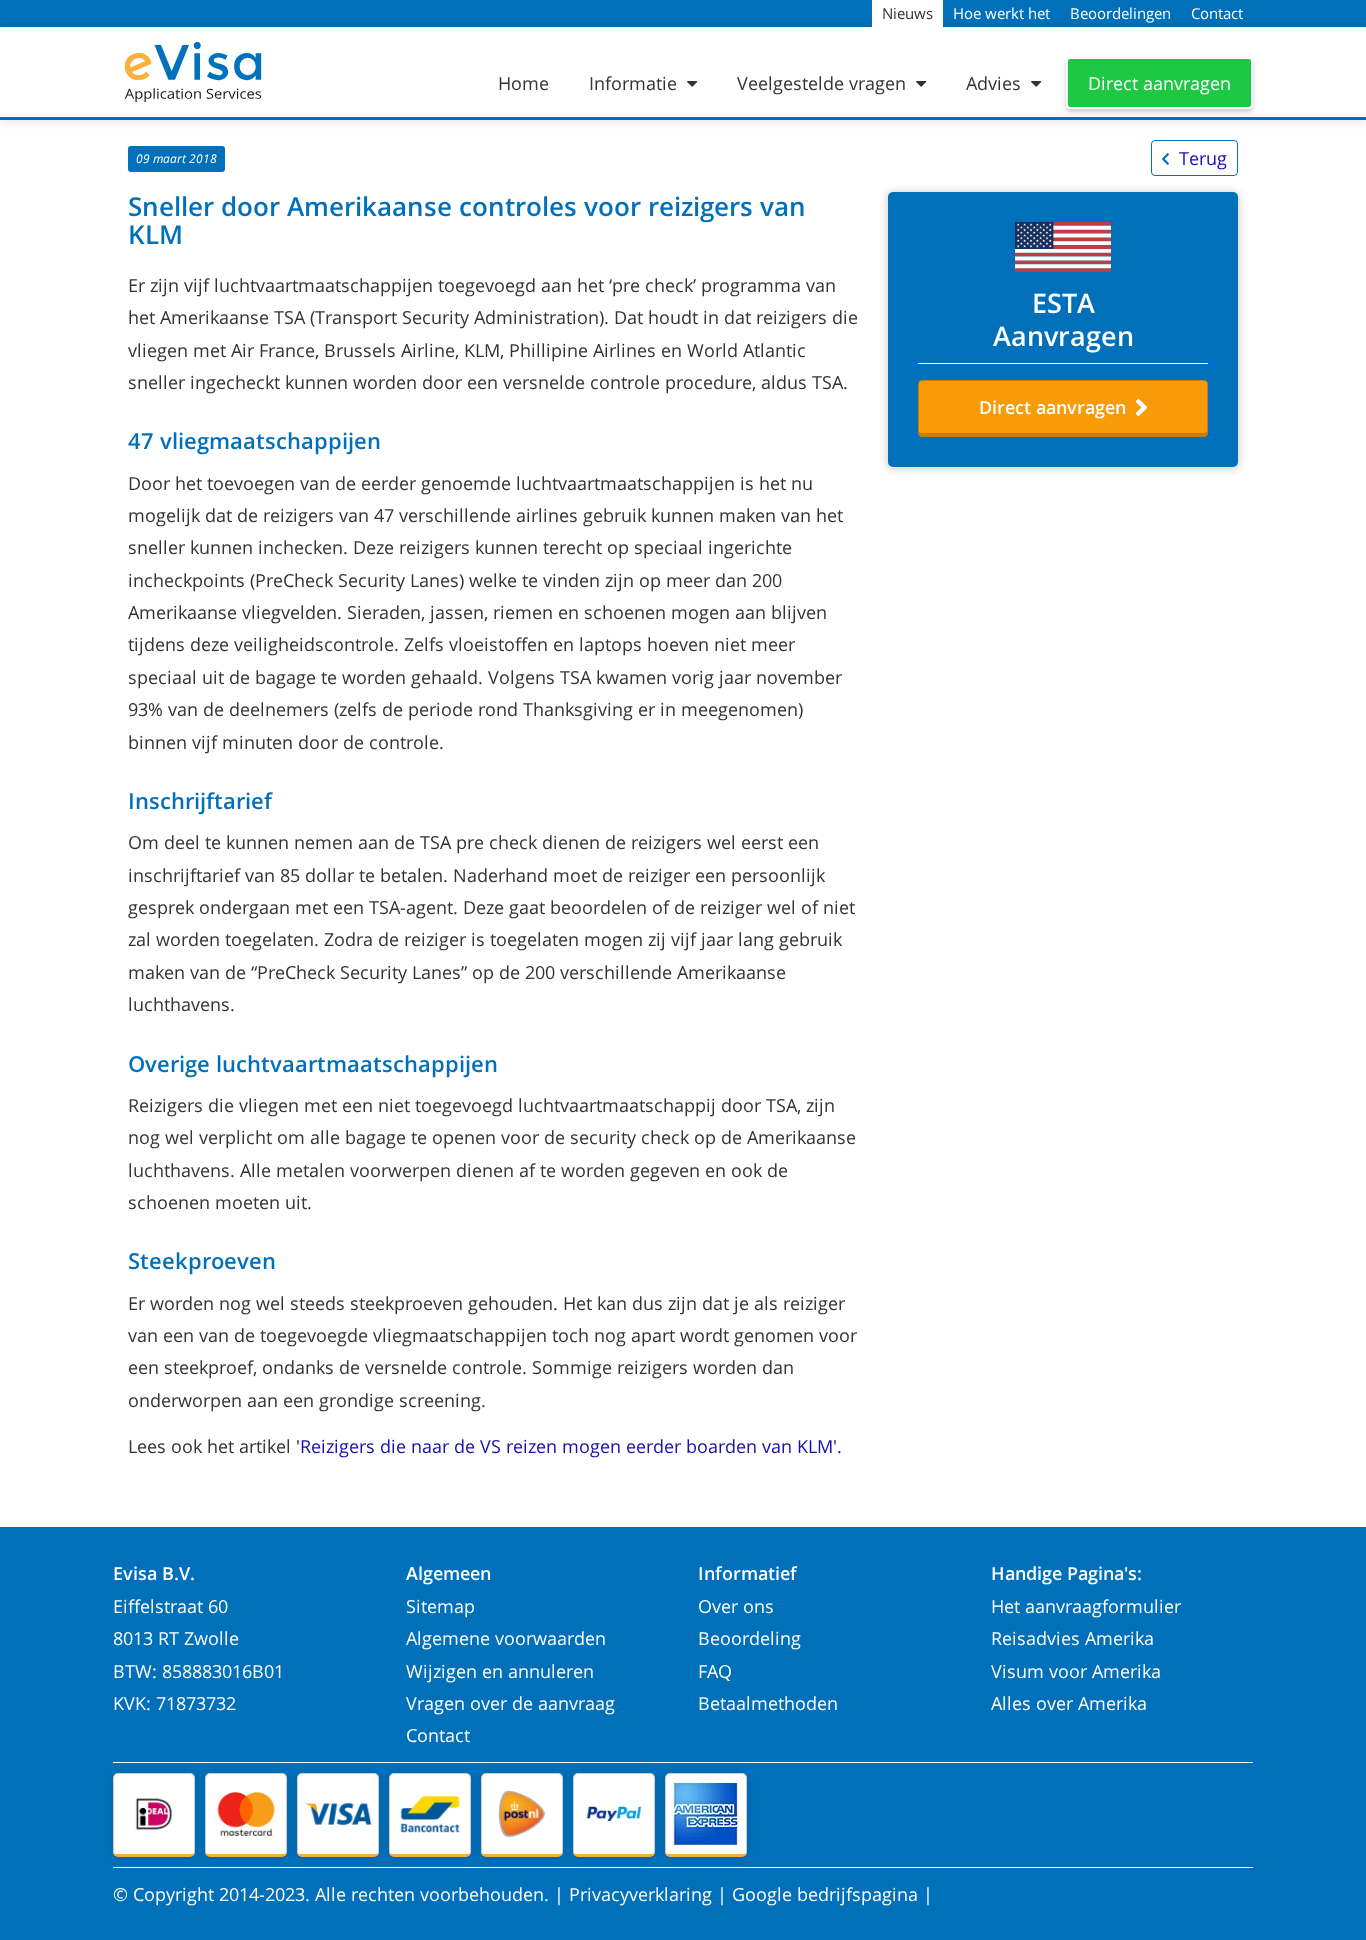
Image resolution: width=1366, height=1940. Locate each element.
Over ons (736, 1606)
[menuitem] (528, 83)
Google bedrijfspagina (825, 1894)
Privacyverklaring (640, 1894)
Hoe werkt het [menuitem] (1001, 13)
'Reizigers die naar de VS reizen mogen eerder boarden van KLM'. (569, 1446)
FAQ (715, 1671)
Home (523, 83)
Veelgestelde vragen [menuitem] (824, 83)
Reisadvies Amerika (1072, 1638)
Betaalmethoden (768, 1703)
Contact (438, 1735)
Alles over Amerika (1069, 1703)
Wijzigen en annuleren (500, 1671)
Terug (1203, 158)
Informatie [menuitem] (635, 83)
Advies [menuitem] (996, 83)
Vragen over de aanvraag (510, 1703)
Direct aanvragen (1159, 83)
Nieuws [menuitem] (907, 13)
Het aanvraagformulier (1086, 1606)
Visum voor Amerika (1076, 1671)
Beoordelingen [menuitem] (1120, 13)
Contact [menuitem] (1217, 13)
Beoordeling (749, 1638)
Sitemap (440, 1606)
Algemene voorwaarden (506, 1638)
